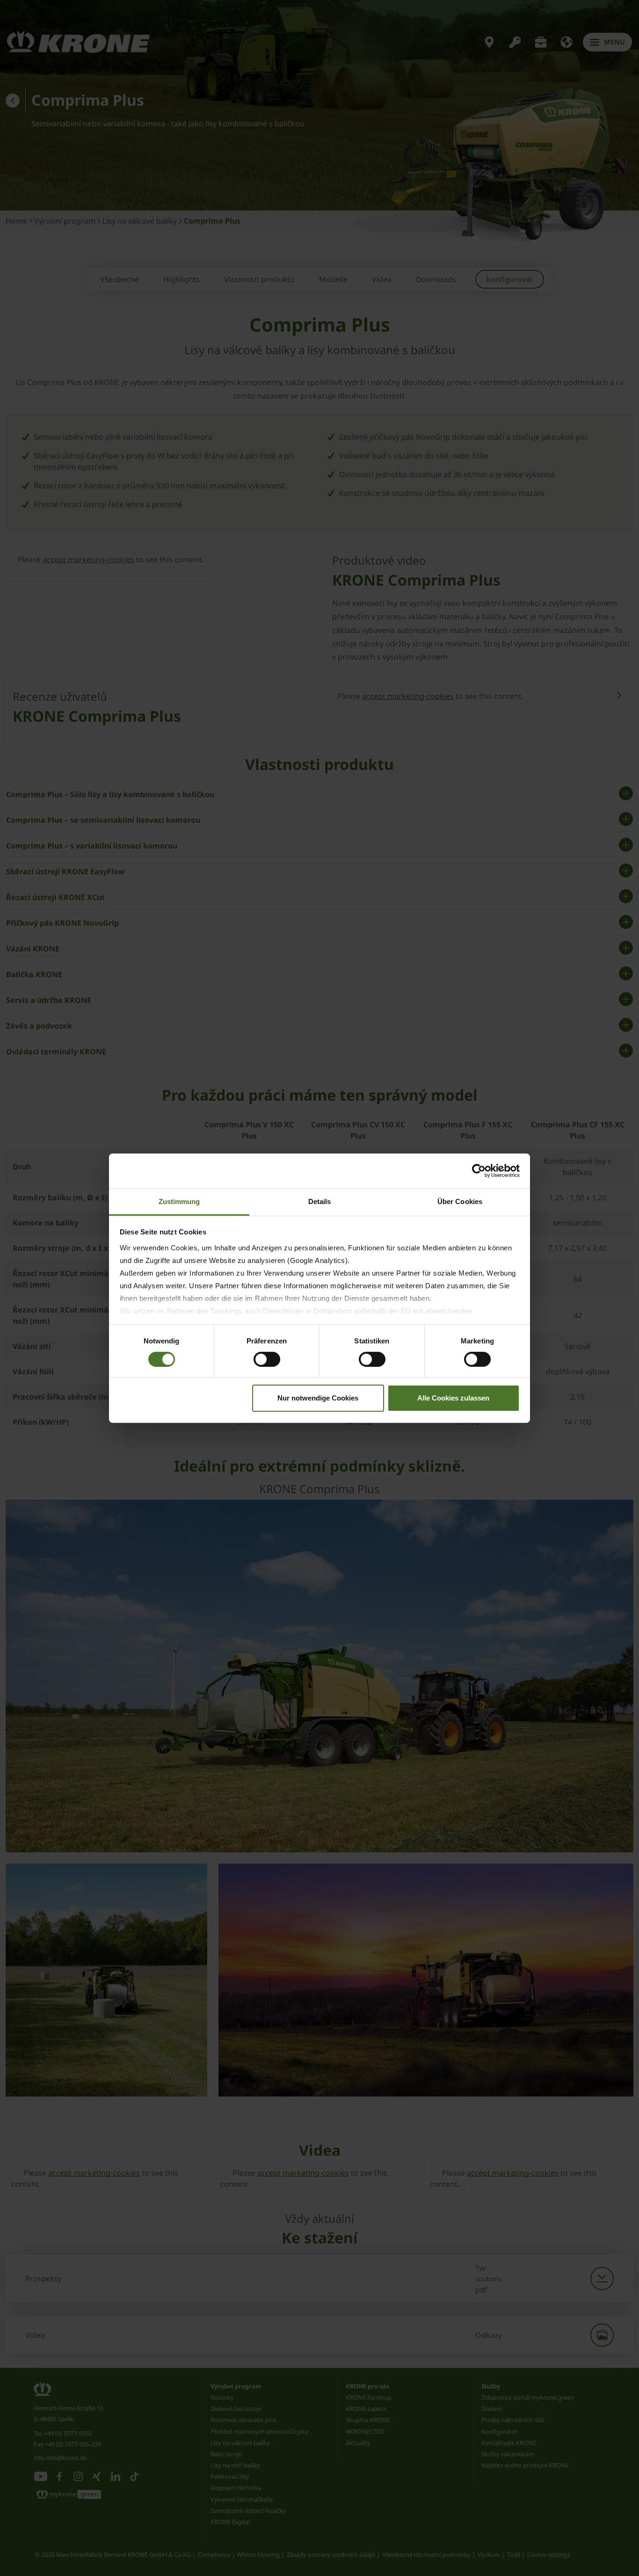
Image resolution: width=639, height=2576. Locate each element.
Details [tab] (320, 1201)
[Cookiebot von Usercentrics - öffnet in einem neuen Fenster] (479, 1171)
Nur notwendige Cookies (318, 1398)
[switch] (267, 1359)
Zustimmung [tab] (179, 1201)
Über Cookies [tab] (460, 1201)
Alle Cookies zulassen (453, 1398)
